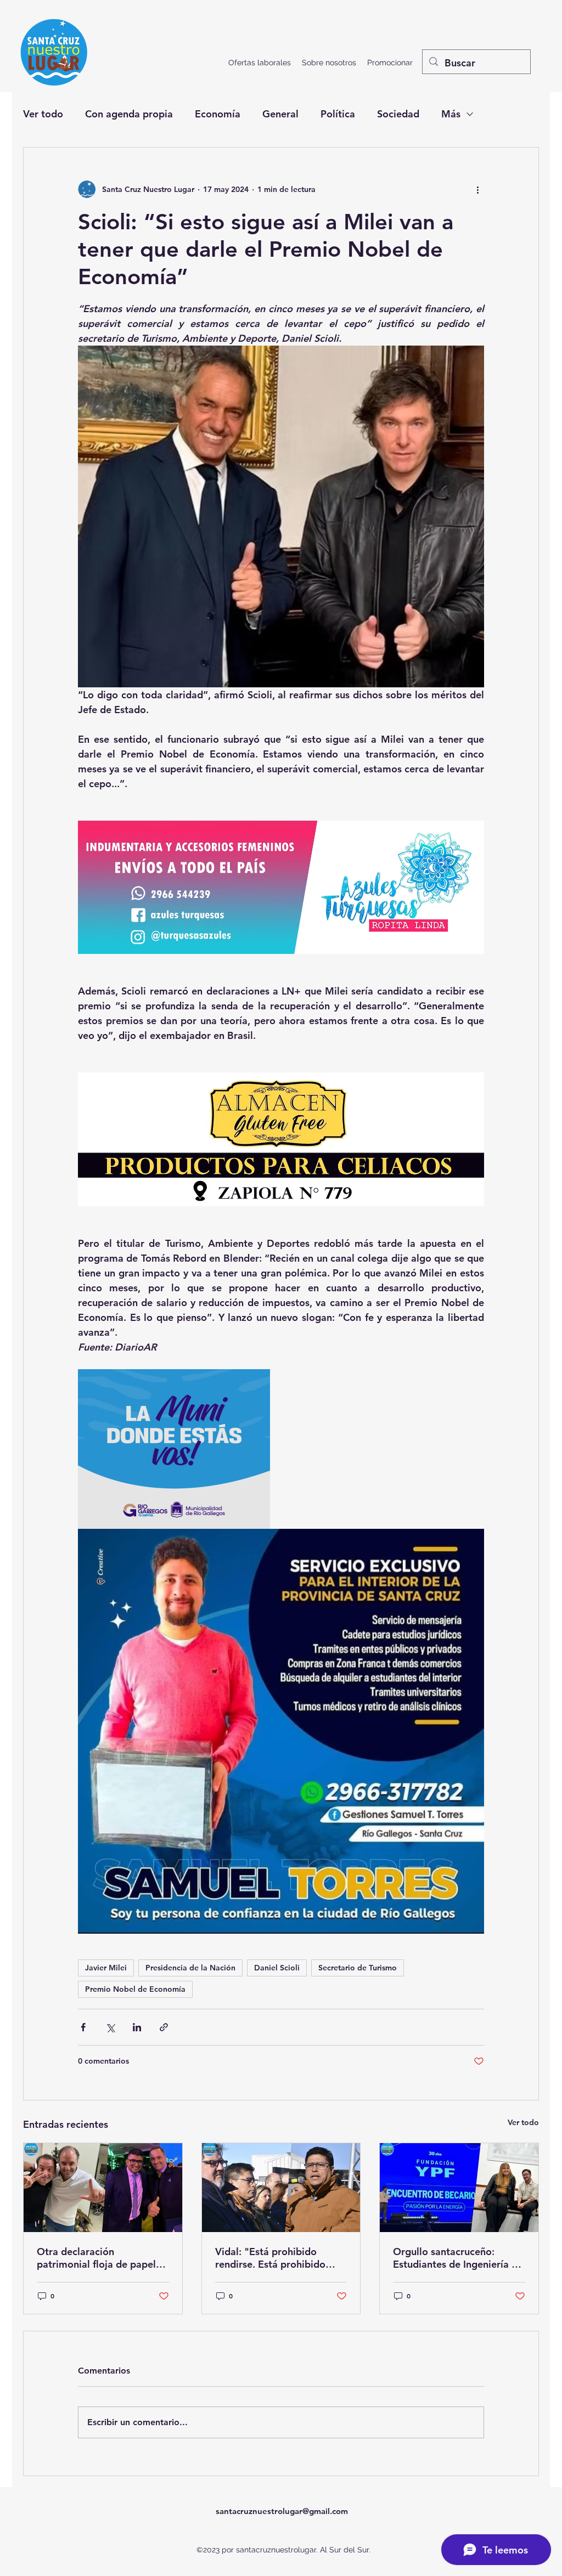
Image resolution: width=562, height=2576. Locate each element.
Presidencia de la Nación (190, 1968)
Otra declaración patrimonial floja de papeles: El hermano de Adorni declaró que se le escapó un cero (103, 2258)
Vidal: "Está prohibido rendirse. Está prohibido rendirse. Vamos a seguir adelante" (271, 2258)
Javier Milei (106, 1968)
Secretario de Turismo (358, 1968)
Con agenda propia (129, 114)
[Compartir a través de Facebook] (83, 2027)
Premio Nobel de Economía (135, 1989)
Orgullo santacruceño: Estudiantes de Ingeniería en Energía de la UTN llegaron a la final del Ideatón (458, 2258)
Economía (218, 114)
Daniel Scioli (277, 1968)
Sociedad (398, 114)
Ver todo (43, 114)
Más (451, 114)
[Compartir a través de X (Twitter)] (110, 2027)
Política (338, 114)
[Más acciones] (477, 189)
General (280, 114)
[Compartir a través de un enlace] (164, 2027)
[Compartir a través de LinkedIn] (137, 2027)
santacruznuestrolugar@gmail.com (282, 2511)
